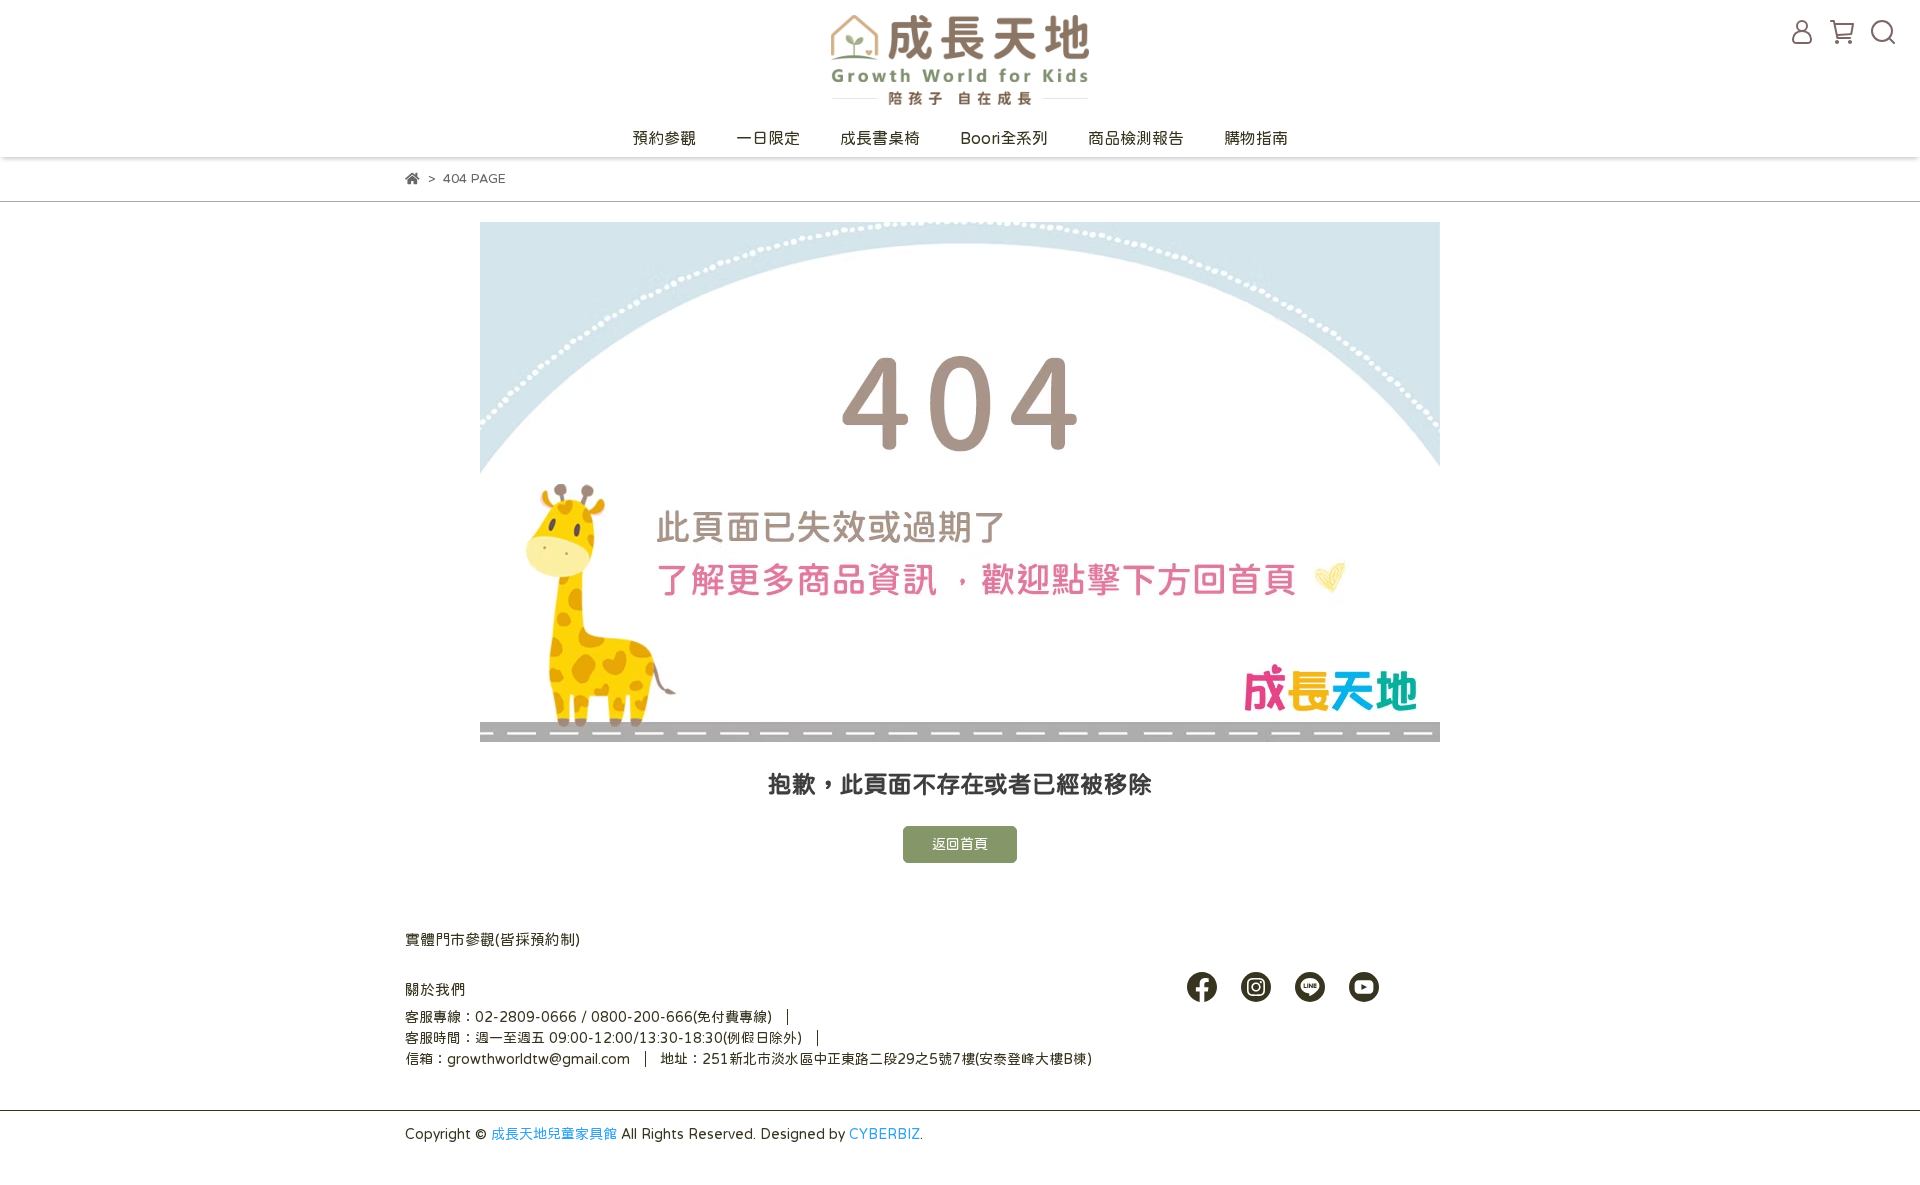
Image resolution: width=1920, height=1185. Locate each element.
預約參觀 (664, 138)
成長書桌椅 (880, 138)
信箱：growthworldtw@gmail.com (517, 1059)
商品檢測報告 (1136, 138)
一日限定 (768, 138)
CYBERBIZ (884, 1134)
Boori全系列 (1004, 138)
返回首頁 (960, 844)
